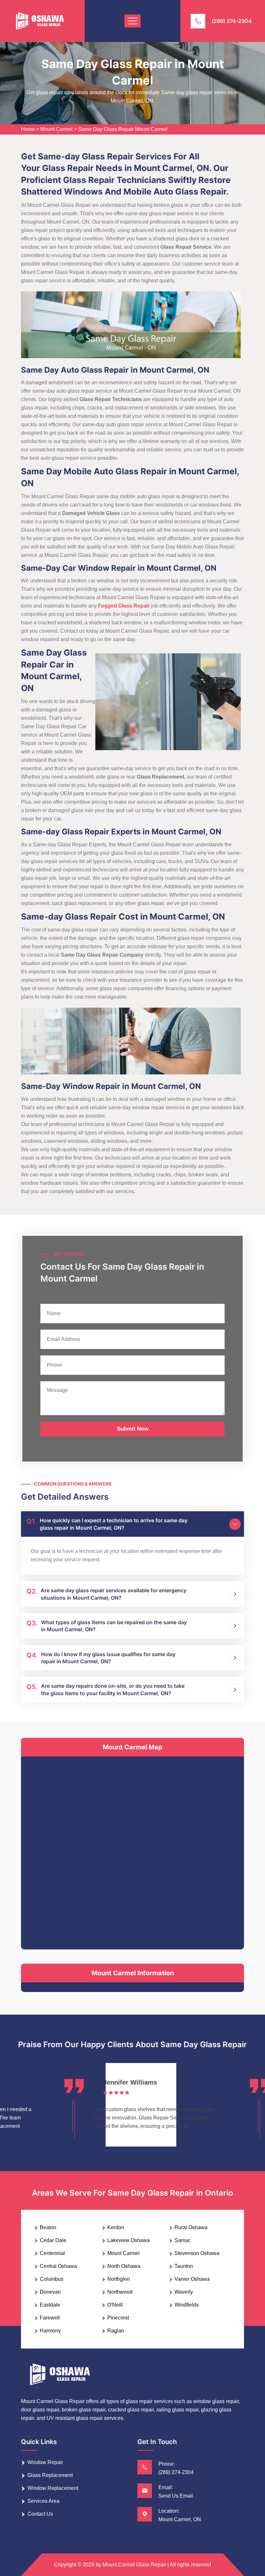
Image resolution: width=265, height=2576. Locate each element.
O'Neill (115, 2305)
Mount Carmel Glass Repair (134, 2565)
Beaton (48, 2227)
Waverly (184, 2292)
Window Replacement (53, 2488)
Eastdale (50, 2305)
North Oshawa (124, 2266)
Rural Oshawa (191, 2227)
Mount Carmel (57, 129)
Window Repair (45, 2462)
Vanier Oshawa (192, 2279)
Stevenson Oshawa (197, 2253)
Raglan (116, 2331)
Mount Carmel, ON (180, 2519)
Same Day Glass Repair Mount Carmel (123, 129)
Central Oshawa (58, 2266)
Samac (183, 2240)
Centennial (52, 2253)
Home (28, 129)
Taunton (184, 2266)
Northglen (119, 2279)
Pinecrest (118, 2318)
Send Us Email (176, 2496)
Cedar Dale (53, 2240)
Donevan (50, 2292)
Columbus (52, 2279)
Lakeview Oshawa (128, 2240)
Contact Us (40, 2514)
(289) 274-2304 (232, 21)
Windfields (187, 2305)
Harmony (50, 2331)
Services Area (43, 2501)
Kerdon (116, 2227)
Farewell (50, 2318)
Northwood (120, 2292)
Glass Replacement (50, 2475)
